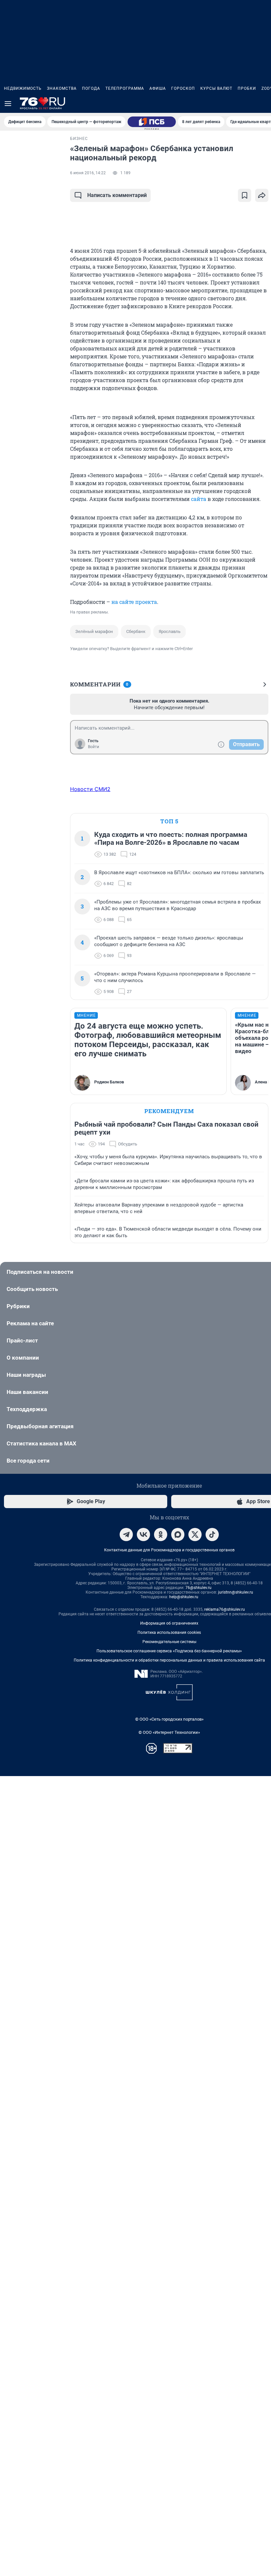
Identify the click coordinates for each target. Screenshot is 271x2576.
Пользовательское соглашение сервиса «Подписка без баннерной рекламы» (169, 1651)
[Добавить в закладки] (245, 195)
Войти (94, 747)
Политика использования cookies (169, 1633)
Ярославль (170, 631)
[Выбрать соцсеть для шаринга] (262, 195)
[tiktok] (212, 1535)
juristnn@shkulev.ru (236, 1592)
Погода (91, 88)
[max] (178, 1535)
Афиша (158, 88)
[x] (195, 1535)
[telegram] (126, 1535)
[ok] (161, 1535)
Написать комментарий (117, 195)
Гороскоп (183, 88)
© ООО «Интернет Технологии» (169, 1732)
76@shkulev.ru (198, 1588)
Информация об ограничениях (169, 1623)
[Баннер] (152, 122)
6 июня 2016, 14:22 (88, 173)
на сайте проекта (134, 602)
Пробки (247, 88)
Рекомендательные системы (169, 1642)
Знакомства (62, 88)
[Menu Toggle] (8, 104)
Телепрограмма (125, 88)
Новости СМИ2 (90, 789)
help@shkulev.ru (184, 1597)
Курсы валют (216, 88)
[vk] (143, 1535)
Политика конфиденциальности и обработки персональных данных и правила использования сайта (169, 1660)
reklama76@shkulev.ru (225, 1609)
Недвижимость (23, 88)
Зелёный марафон (94, 631)
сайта (199, 499)
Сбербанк (136, 631)
